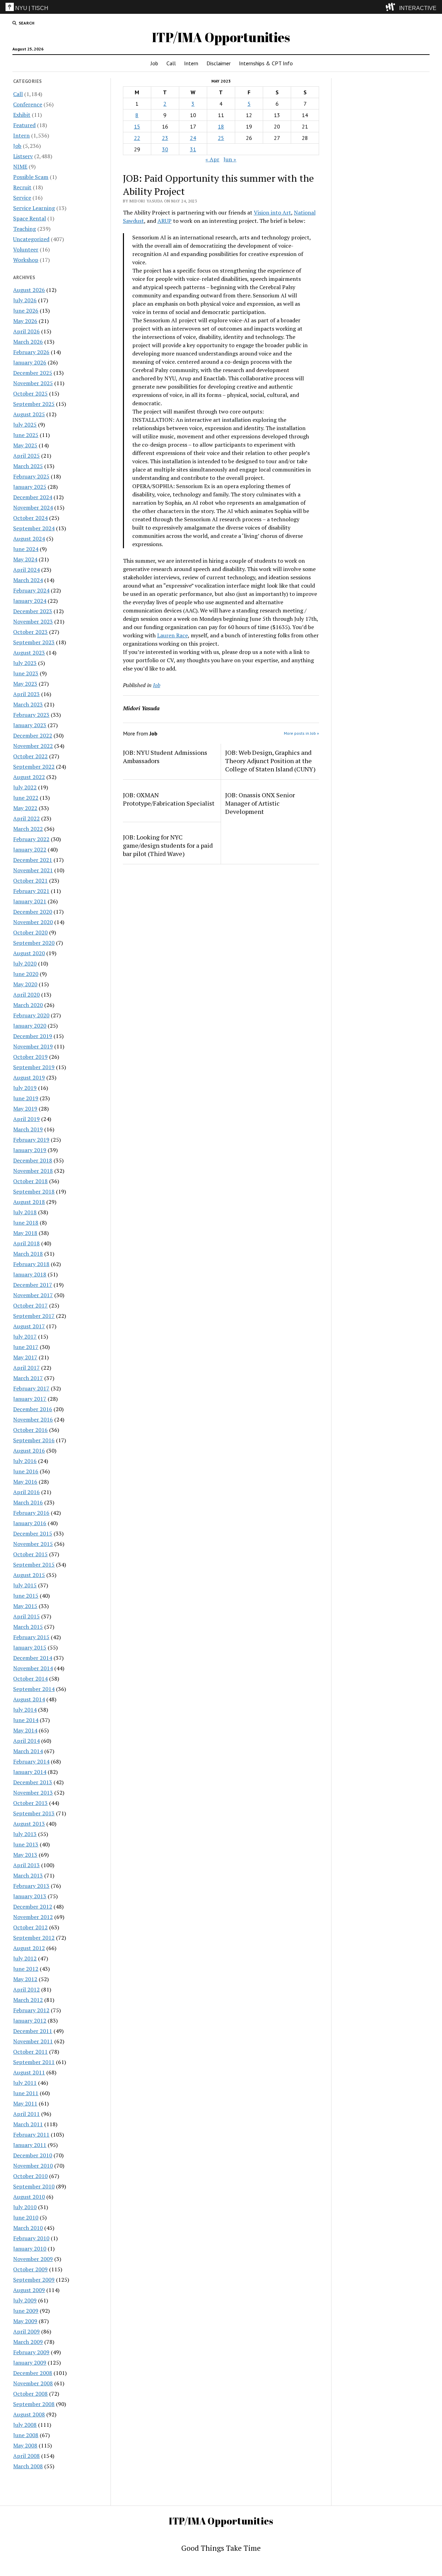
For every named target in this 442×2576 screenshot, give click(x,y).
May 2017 (25, 1357)
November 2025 (33, 383)
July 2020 (25, 963)
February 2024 (31, 590)
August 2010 (29, 2197)
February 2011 (31, 2135)
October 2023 (30, 632)
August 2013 (29, 1824)
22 (137, 138)
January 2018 (30, 1274)
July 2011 (25, 2083)
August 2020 (29, 953)
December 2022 (33, 735)
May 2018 (25, 1233)
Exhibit (22, 115)
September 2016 (34, 1440)
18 (221, 126)
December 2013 (33, 1782)
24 (193, 138)
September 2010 (34, 2186)
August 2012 (29, 1948)
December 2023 (33, 611)
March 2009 (28, 2342)
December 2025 (33, 373)
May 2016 (25, 1482)
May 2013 (25, 1855)
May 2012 (25, 1979)
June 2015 (26, 1596)
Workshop (26, 260)
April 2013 (26, 1865)
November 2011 (33, 2041)
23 (165, 138)
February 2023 (31, 715)
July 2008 (25, 2425)
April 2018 (26, 1243)
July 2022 (25, 787)
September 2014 (34, 1689)
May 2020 (25, 984)
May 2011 (25, 2103)
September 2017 (34, 1316)
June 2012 (26, 1969)
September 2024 (34, 528)
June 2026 (26, 311)
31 (193, 149)
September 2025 (34, 404)
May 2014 (25, 1730)
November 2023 (33, 621)
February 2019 (31, 1140)
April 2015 (26, 1616)
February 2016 (31, 1513)
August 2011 (29, 2072)
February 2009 (31, 2352)
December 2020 (33, 912)
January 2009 (30, 2363)
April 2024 (26, 570)
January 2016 (30, 1523)
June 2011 (26, 2093)
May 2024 (25, 559)
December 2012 (33, 1907)
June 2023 (26, 673)
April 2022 (26, 818)
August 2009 (29, 2290)
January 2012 (30, 2021)
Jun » (230, 159)
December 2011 (33, 2031)
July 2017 (25, 1337)
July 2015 (25, 1585)
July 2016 (25, 1461)
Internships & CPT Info (266, 63)
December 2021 (33, 860)
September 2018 (34, 1191)
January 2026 (30, 362)
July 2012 (25, 1958)
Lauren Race (172, 635)
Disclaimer (219, 63)
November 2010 (33, 2166)
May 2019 (25, 1109)
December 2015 (33, 1533)
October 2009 (30, 2269)
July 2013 (25, 1834)
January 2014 (30, 1772)
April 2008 (26, 2456)
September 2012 (34, 1938)
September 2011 (34, 2062)
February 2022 (31, 839)
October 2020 (30, 932)
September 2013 (34, 1813)
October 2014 (30, 1679)
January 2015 (30, 1647)
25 (221, 138)
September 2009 (34, 2280)
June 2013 (26, 1844)
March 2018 (28, 1254)
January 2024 (30, 601)
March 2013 (28, 1875)
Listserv (23, 156)
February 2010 (31, 2238)
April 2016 (26, 1492)
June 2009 (26, 2311)
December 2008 (33, 2373)
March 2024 (28, 580)
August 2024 (29, 539)
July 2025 (25, 425)
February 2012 (31, 2010)
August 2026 (29, 290)
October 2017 (30, 1305)
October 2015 (30, 1554)
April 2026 (26, 331)
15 (137, 126)
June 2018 (26, 1223)
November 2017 (33, 1295)
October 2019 (30, 1057)
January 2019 (30, 1150)
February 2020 (31, 1015)
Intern (191, 63)
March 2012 (28, 2000)
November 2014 (33, 1668)
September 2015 (34, 1565)
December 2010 (33, 2155)
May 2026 (25, 321)
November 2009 (33, 2259)
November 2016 (33, 1419)
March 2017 (28, 1378)
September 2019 (34, 1067)
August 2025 (29, 414)
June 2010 (26, 2217)
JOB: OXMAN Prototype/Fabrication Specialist (169, 799)
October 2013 (30, 1803)
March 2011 (28, 2124)
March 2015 (28, 1627)
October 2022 (30, 756)
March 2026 (28, 342)
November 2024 (33, 507)
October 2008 (30, 2394)
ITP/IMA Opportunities (221, 37)
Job (154, 63)
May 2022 (25, 808)
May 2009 (25, 2321)
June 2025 (26, 435)
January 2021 (30, 901)
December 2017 (33, 1285)
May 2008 (25, 2445)
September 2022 (34, 767)
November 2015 (33, 1544)
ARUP (165, 221)
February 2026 (31, 352)
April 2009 (26, 2331)
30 (165, 149)
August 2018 (29, 1202)
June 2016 (26, 1471)
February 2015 (31, 1637)
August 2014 (29, 1699)
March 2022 (28, 829)
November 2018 (33, 1171)
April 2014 (26, 1741)
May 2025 (25, 445)
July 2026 (25, 300)
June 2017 (26, 1347)
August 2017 (29, 1326)
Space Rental (30, 218)
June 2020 (26, 974)
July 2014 (25, 1710)
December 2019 (33, 1036)
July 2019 (25, 1088)
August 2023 (29, 653)
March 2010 (28, 2228)
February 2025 (31, 476)
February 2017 (31, 1388)
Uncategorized (31, 239)
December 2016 (33, 1409)
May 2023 (25, 684)
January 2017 (30, 1399)
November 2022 (33, 746)
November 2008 (33, 2383)
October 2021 (30, 881)
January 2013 (30, 1896)
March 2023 (28, 704)
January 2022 (30, 849)
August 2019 (29, 1077)
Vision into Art (272, 212)
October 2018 (30, 1181)
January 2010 (30, 2249)
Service (22, 198)
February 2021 (31, 891)
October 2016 (30, 1430)
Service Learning (34, 208)
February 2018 (31, 1264)
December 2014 (33, 1658)
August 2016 (29, 1451)
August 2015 (29, 1575)
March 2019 (28, 1129)
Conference (28, 104)
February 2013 (31, 1886)
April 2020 (26, 995)
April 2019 (26, 1119)
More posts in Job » (301, 733)
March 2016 (28, 1502)
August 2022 (29, 777)
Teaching (25, 229)
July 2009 (25, 2300)
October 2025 (30, 393)
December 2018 (33, 1160)
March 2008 (28, 2466)
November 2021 (33, 870)
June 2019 (26, 1098)
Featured (24, 125)
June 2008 (26, 2435)
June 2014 (26, 1720)
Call (171, 63)
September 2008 (34, 2404)
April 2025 (26, 456)
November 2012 (33, 1917)
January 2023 (30, 725)
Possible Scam (31, 177)
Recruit (22, 187)
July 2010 (25, 2207)
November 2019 (33, 1046)
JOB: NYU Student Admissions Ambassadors (165, 757)
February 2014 (31, 1761)
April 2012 (26, 1989)
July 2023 (25, 663)
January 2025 (30, 487)
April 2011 (26, 2114)
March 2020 (28, 1005)
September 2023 (34, 642)
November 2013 (33, 1793)
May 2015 (25, 1606)
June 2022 (26, 798)
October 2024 (30, 518)
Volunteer (26, 249)
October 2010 (30, 2176)
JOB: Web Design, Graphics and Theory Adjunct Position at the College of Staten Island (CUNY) (270, 761)
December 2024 (33, 497)
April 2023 (26, 694)
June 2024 (26, 549)
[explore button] (392, 7)
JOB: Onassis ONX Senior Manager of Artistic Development (260, 803)
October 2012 (30, 1927)
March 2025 (28, 466)
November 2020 (33, 922)
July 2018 (25, 1212)
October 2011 (30, 2052)
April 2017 (26, 1368)
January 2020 (30, 1026)
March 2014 (28, 1751)
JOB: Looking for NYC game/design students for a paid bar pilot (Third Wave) (168, 845)
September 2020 (34, 943)
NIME (20, 167)
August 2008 (29, 2414)
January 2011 (30, 2145)
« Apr (212, 159)
